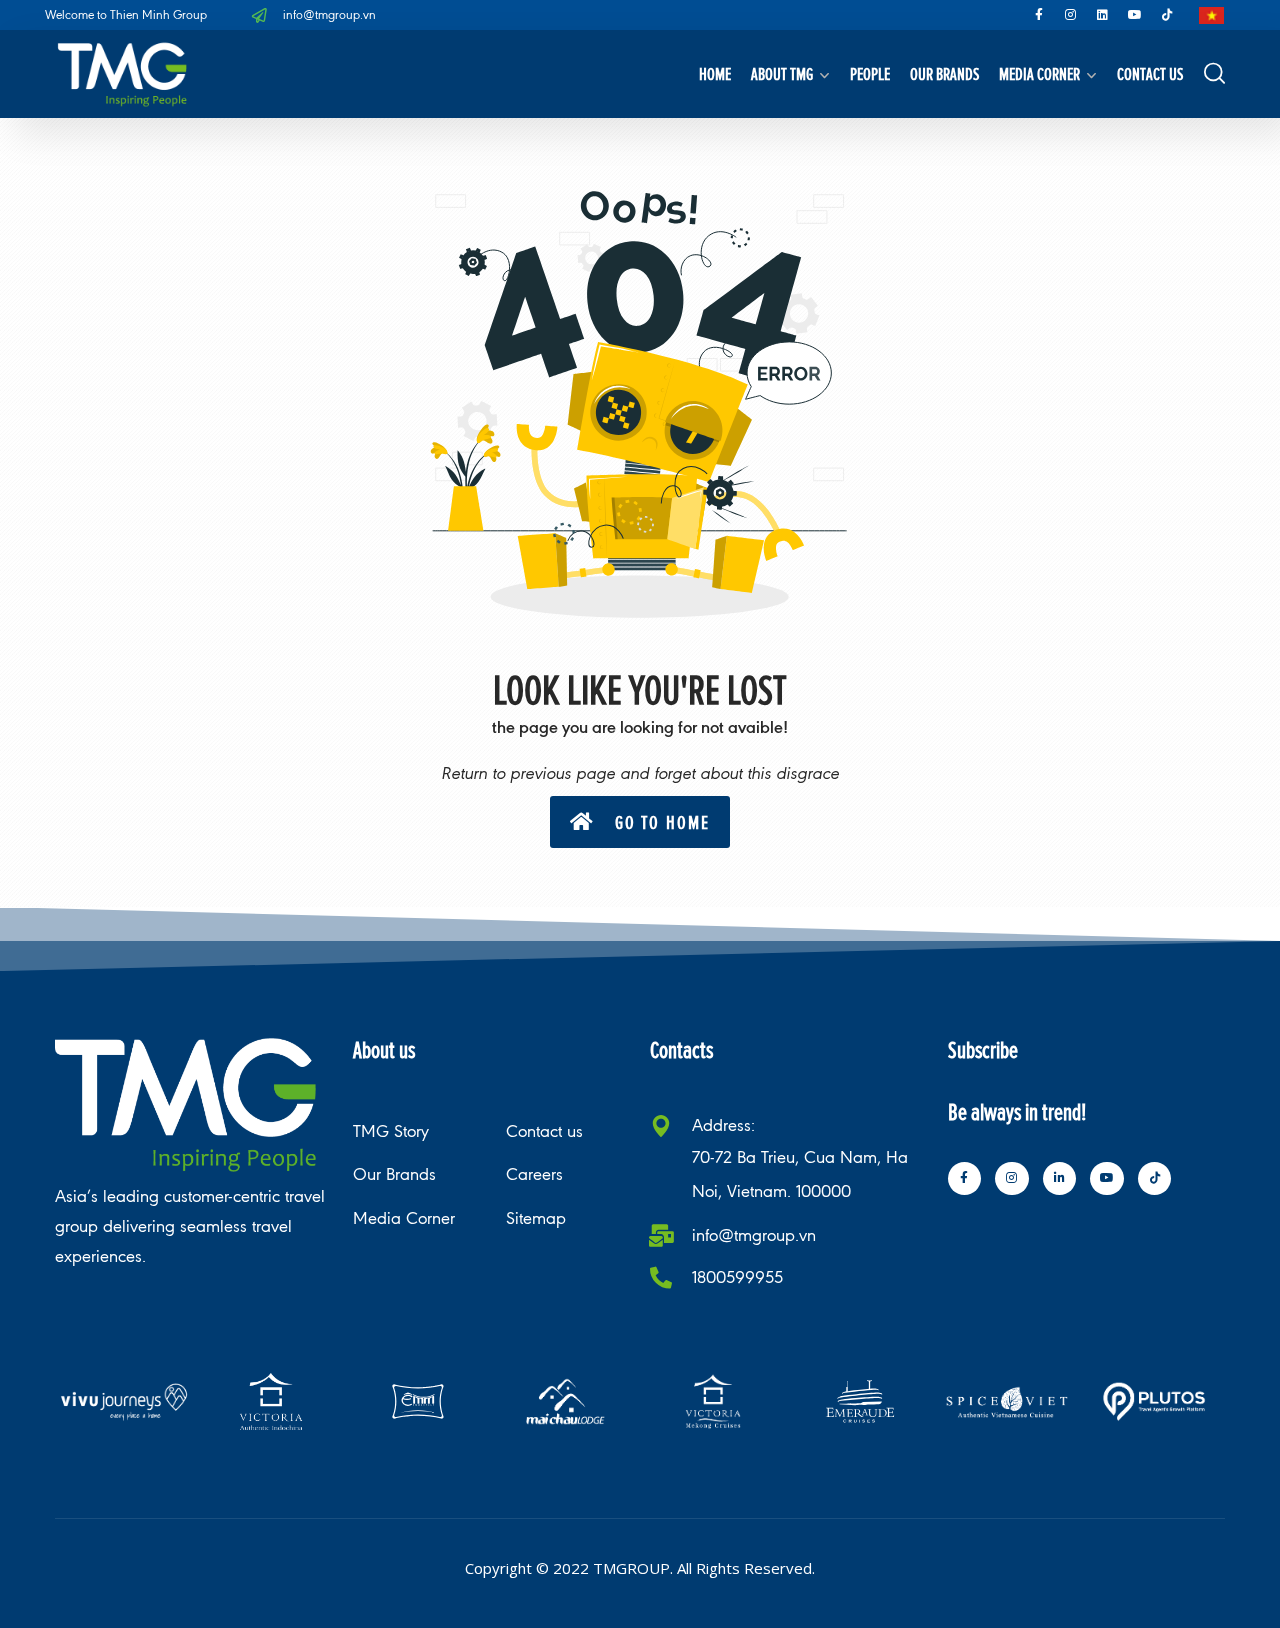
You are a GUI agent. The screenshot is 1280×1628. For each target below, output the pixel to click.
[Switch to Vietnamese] (1211, 15)
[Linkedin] (1103, 15)
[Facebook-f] (1039, 15)
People (870, 73)
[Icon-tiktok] (1167, 15)
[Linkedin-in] (1060, 1179)
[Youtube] (1135, 15)
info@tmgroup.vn (754, 1235)
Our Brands (944, 73)
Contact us (1150, 73)
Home (715, 73)
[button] (640, 822)
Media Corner (1039, 73)
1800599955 (737, 1277)
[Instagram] (1071, 15)
